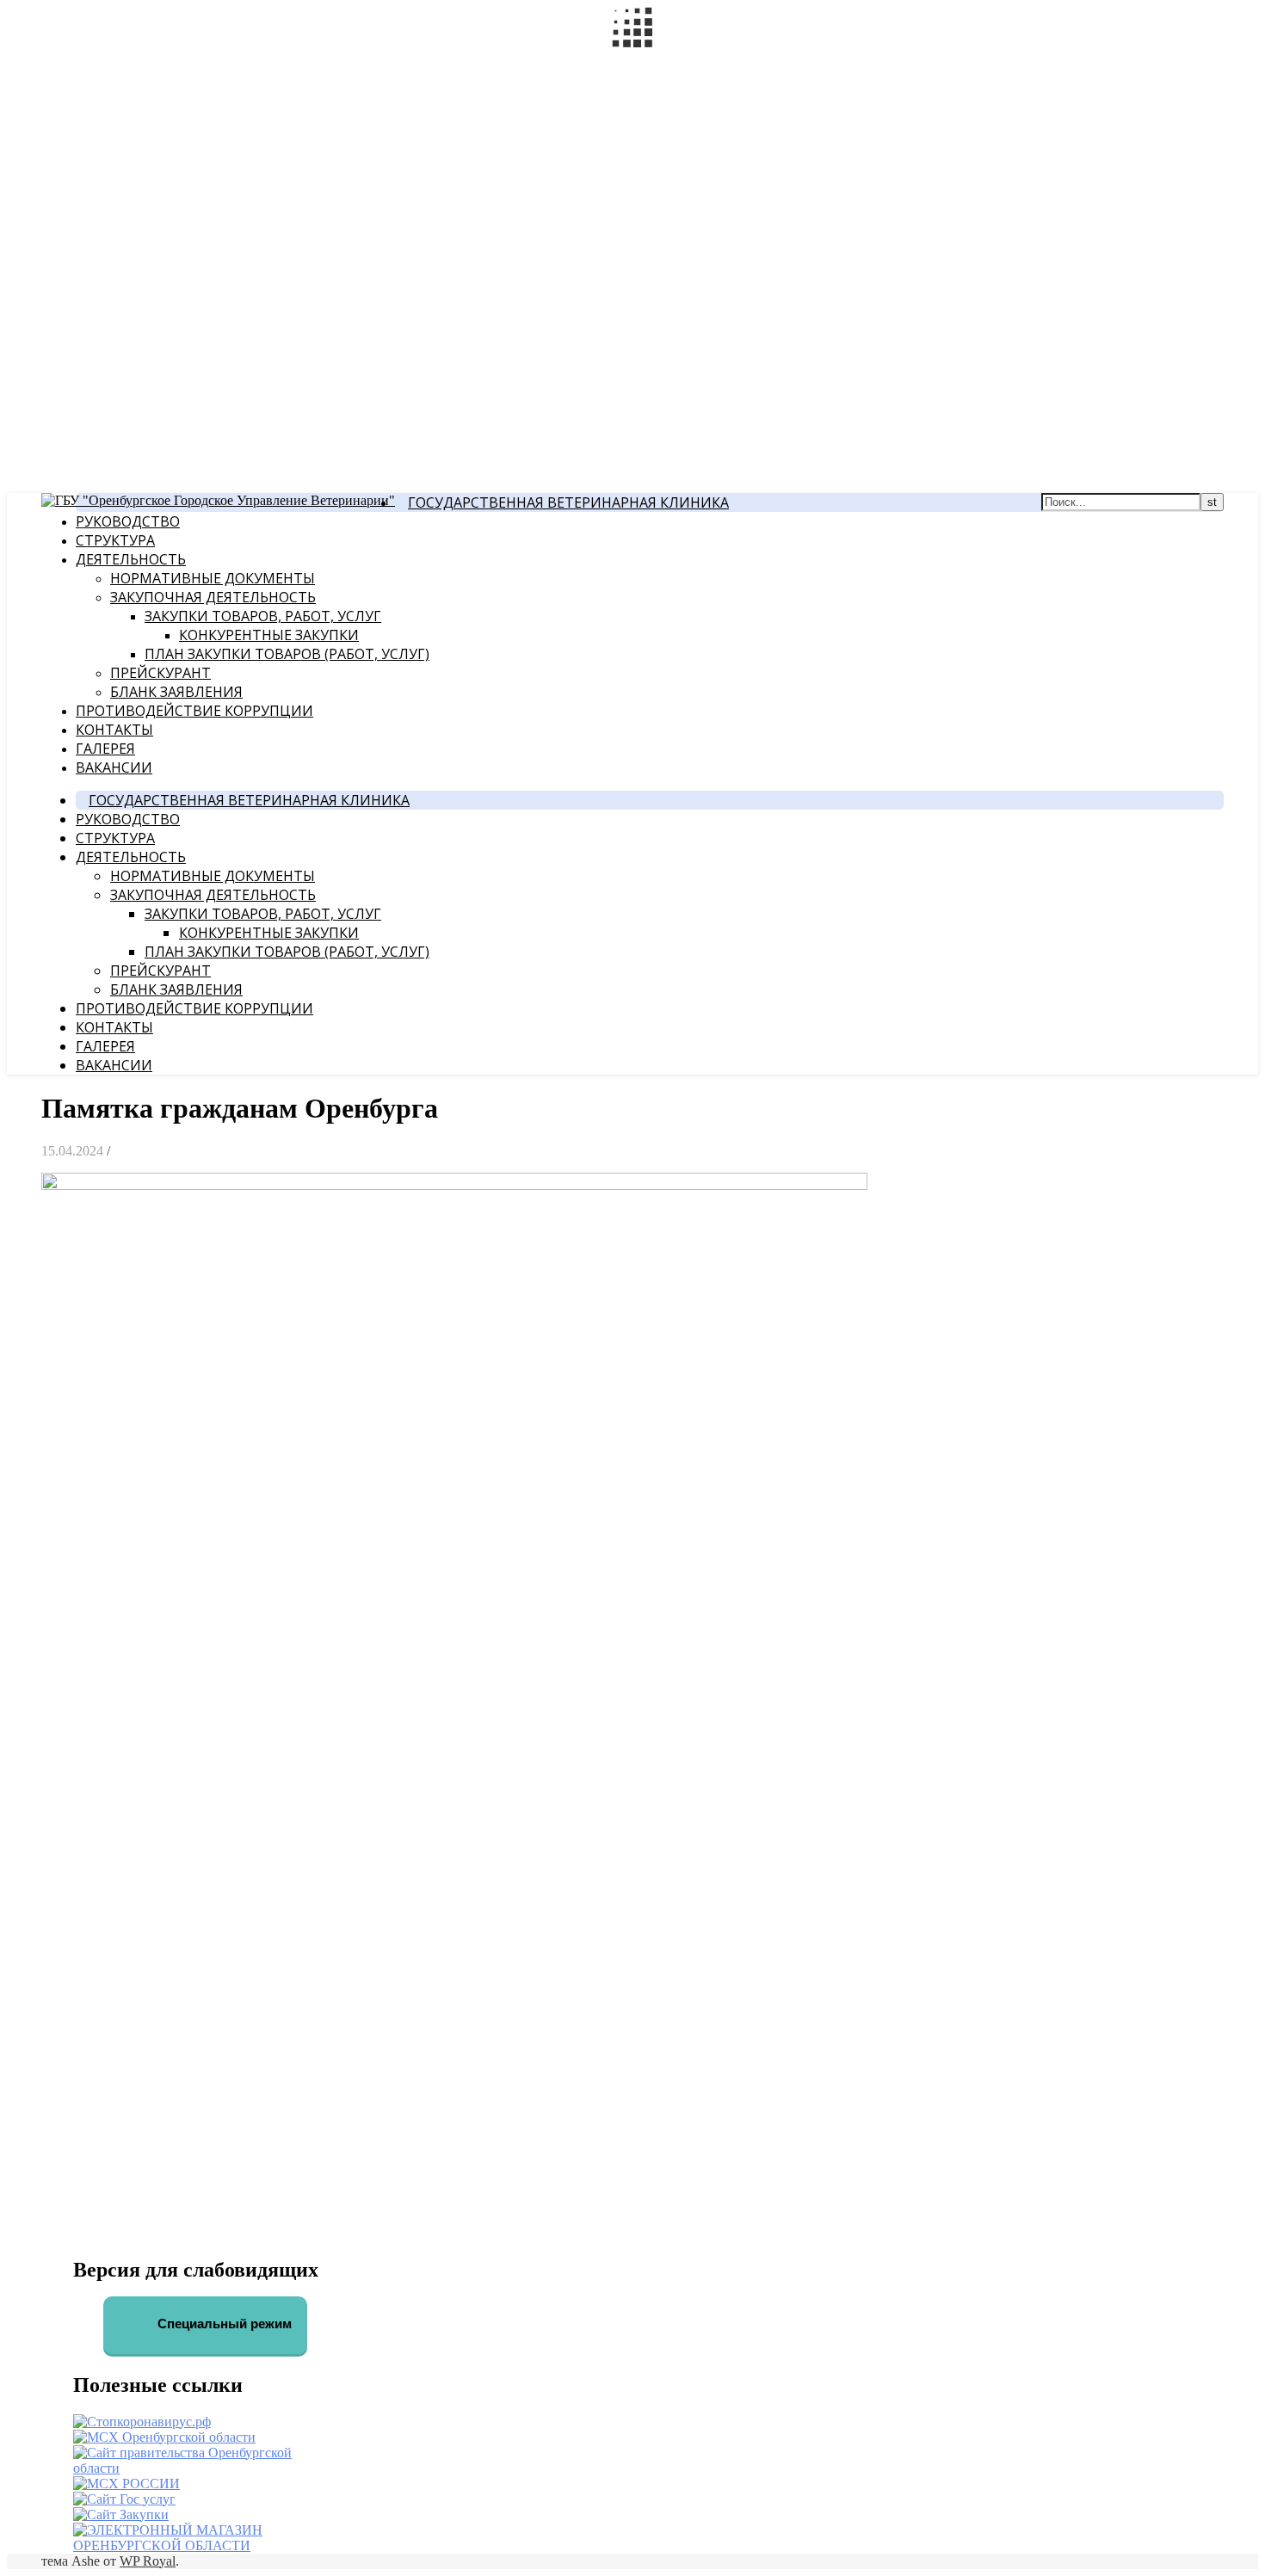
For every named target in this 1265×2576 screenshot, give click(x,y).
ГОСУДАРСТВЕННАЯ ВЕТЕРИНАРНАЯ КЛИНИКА (568, 502)
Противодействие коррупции (194, 711)
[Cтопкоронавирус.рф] (142, 2422)
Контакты (114, 730)
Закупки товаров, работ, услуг (263, 616)
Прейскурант (160, 673)
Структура (115, 540)
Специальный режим (223, 2323)
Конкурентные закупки (269, 635)
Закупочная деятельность (213, 597)
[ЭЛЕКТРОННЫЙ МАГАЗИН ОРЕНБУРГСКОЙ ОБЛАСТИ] (205, 2545)
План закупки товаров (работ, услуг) (287, 654)
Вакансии (114, 767)
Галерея (105, 749)
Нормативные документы (213, 578)
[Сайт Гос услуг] (124, 2499)
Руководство (128, 521)
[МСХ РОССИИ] (126, 2484)
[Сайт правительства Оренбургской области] (205, 2468)
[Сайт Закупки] (121, 2514)
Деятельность (131, 559)
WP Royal (148, 2561)
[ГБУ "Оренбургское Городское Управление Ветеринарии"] (218, 500)
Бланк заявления (176, 692)
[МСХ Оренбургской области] (164, 2437)
